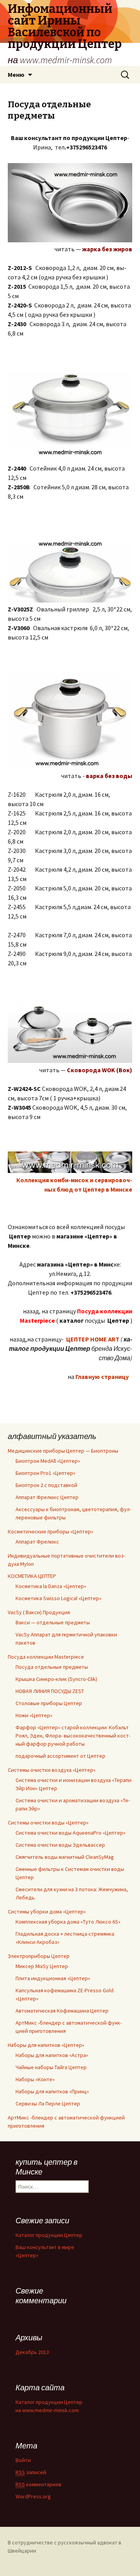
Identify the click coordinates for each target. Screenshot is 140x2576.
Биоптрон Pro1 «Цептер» (45, 1473)
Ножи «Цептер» (34, 1715)
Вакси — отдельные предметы (53, 1622)
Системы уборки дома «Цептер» (47, 1912)
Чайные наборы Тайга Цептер (51, 2067)
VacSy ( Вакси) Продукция (39, 1612)
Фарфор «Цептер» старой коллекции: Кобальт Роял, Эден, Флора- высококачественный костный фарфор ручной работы (73, 1736)
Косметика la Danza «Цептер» (51, 1586)
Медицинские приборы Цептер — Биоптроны (63, 1451)
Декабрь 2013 (32, 2352)
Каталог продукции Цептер (49, 2235)
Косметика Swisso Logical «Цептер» (59, 1598)
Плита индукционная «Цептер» (53, 1978)
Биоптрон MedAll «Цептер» (48, 1461)
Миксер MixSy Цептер (42, 1966)
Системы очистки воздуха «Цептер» (52, 1770)
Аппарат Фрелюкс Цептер (47, 1497)
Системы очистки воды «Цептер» (48, 1823)
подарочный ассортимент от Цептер (60, 1756)
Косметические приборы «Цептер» (51, 1531)
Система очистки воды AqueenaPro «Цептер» (71, 1833)
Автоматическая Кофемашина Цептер (62, 2011)
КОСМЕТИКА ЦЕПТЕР (32, 1576)
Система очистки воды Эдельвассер (60, 1845)
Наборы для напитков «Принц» (52, 2091)
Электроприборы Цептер (39, 1956)
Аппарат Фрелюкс (37, 1542)
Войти (23, 2460)
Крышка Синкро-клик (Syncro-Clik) (56, 1679)
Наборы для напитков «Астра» (52, 2055)
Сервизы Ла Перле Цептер (48, 2103)
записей (31, 2472)
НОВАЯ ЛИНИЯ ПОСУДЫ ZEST (50, 1691)
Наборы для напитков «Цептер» (46, 2045)
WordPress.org (33, 2496)
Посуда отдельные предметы (52, 1667)
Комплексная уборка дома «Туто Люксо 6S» (68, 1922)
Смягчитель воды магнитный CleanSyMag (65, 1857)
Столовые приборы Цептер (49, 1703)
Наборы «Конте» (35, 2079)
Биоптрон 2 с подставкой (46, 1485)
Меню (16, 75)
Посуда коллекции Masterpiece (46, 1657)
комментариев (38, 2484)
